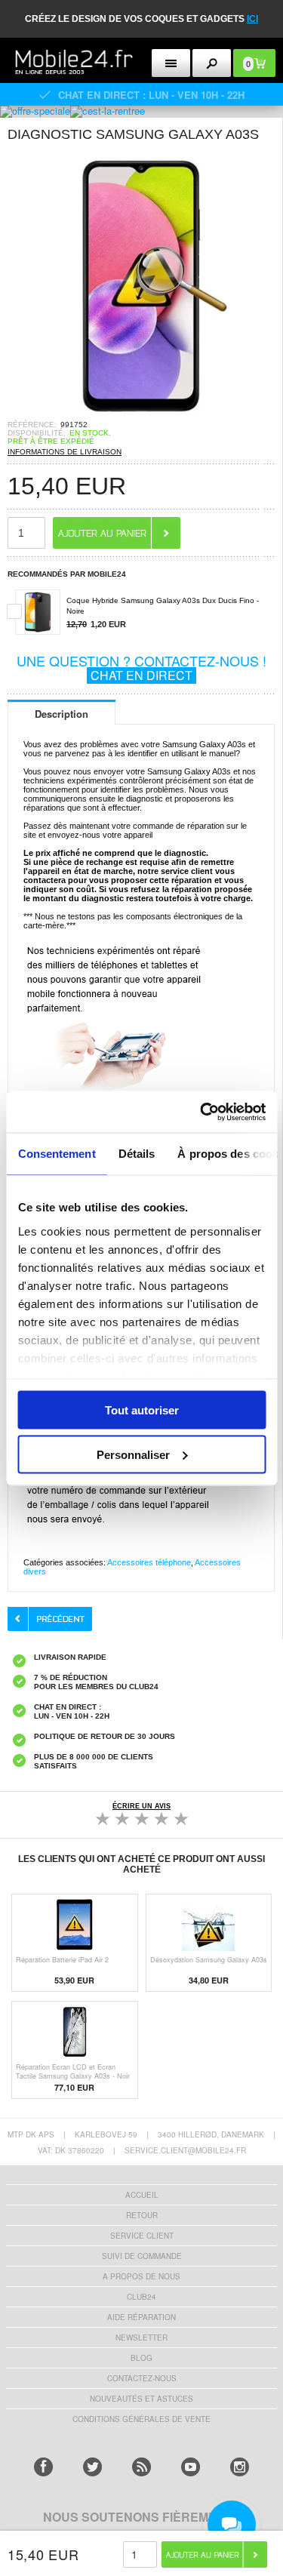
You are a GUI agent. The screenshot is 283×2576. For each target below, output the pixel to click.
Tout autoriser (142, 1410)
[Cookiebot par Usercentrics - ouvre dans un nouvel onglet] (201, 1112)
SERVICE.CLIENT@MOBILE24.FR (185, 2150)
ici (252, 19)
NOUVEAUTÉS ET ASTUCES (141, 2399)
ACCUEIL (142, 2195)
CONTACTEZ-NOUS (142, 2378)
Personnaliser (133, 1454)
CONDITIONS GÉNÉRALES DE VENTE (141, 2419)
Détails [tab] (136, 1154)
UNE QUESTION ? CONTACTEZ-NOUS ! (141, 667)
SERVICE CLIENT (142, 2236)
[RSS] (141, 2467)
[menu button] (171, 63)
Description (62, 714)
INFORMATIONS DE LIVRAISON (65, 452)
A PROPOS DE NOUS (141, 2276)
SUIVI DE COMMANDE (142, 2256)
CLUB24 (141, 2297)
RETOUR (142, 2215)
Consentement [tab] (56, 1154)
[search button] (212, 63)
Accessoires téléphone (149, 1562)
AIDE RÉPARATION (141, 2317)
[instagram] (240, 2467)
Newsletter (141, 2337)
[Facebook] (43, 2467)
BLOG (141, 2358)
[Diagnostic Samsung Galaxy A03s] (141, 415)
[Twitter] (92, 2467)
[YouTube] (191, 2467)
